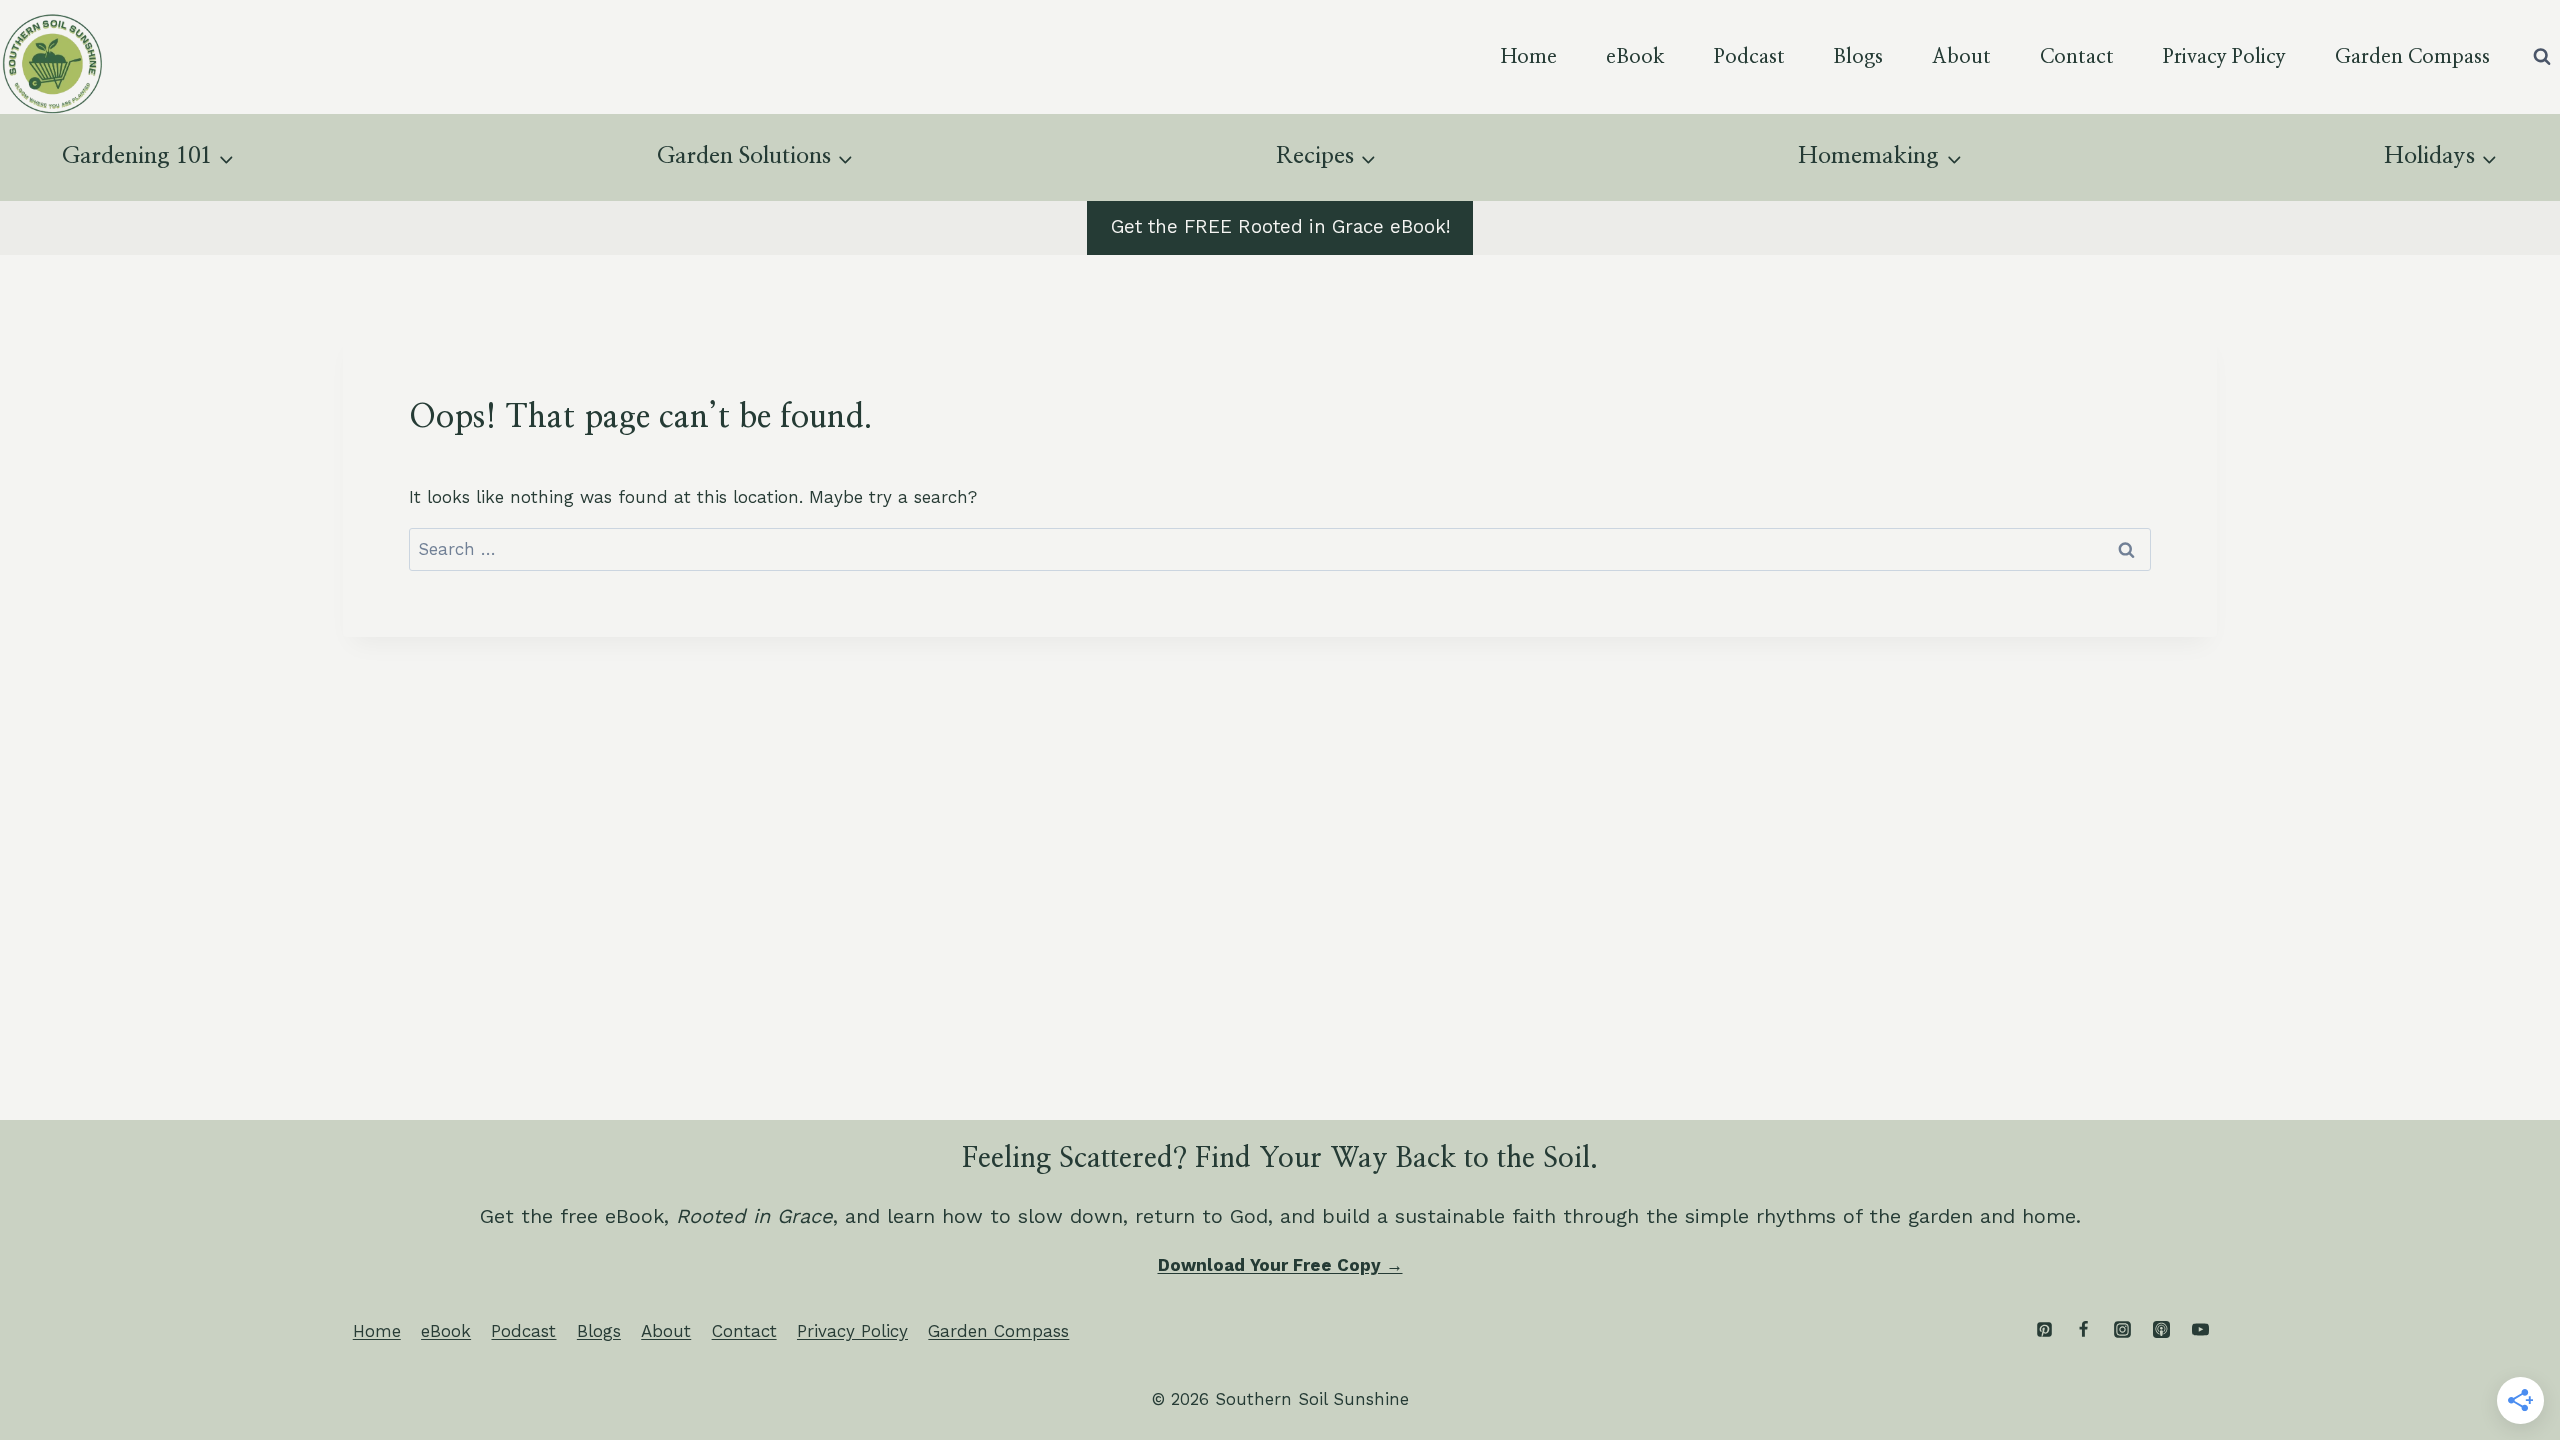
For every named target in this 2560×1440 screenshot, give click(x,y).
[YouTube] (2200, 1330)
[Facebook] (2083, 1330)
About (1961, 57)
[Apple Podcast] (2161, 1330)
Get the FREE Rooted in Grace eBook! (1280, 227)
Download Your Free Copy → (1280, 1265)
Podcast (1749, 57)
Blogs (1858, 57)
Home (1529, 57)
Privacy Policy (2224, 57)
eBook (1635, 57)
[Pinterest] (2044, 1330)
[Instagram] (2122, 1330)
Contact (2077, 57)
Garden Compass (2412, 57)
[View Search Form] (2542, 57)
